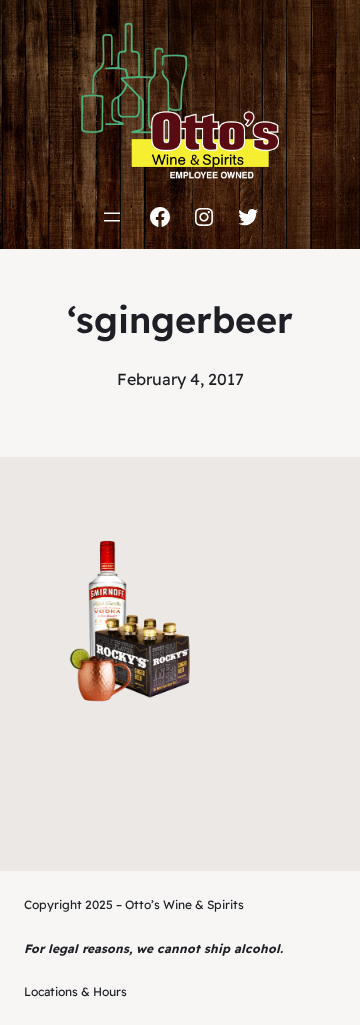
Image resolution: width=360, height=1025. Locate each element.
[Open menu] (112, 217)
